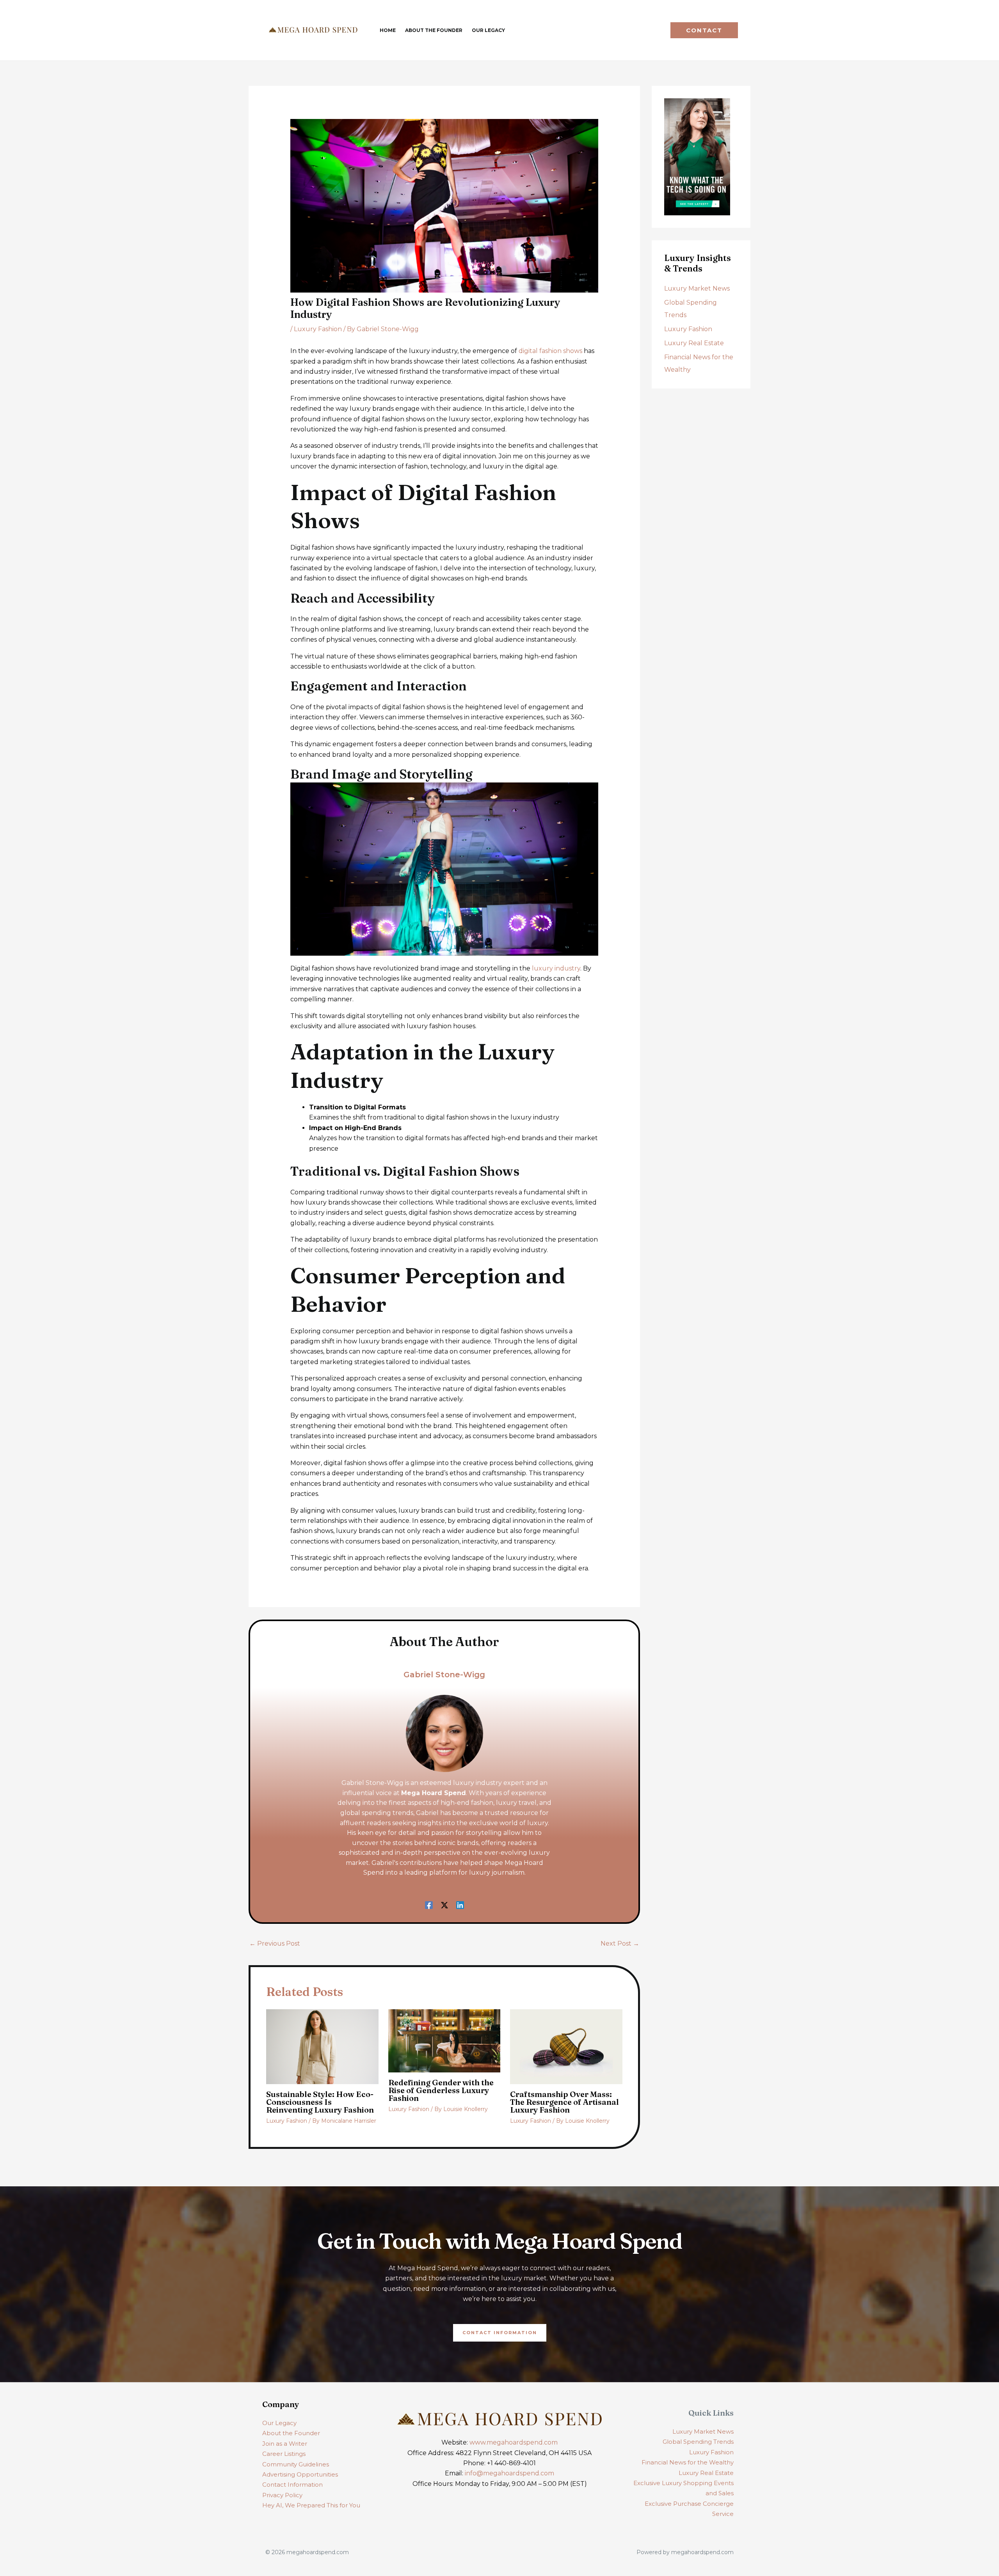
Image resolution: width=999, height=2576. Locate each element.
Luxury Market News (697, 288)
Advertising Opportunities (300, 2474)
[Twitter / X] (444, 1905)
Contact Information (292, 2485)
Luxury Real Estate (694, 343)
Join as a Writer (285, 2444)
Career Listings (284, 2454)
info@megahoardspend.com (509, 2473)
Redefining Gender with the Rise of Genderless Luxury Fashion (441, 2090)
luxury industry (556, 968)
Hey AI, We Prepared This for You (311, 2505)
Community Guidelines (296, 2464)
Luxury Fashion (318, 329)
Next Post (620, 1944)
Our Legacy (279, 2423)
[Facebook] (429, 1905)
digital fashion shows (550, 351)
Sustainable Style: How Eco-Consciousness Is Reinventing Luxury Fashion (320, 2102)
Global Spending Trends (698, 2442)
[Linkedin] (460, 1905)
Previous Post (275, 1944)
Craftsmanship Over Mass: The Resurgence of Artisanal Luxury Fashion (564, 2102)
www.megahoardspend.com (514, 2442)
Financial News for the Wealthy (688, 2462)
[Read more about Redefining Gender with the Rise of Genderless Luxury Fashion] (444, 2040)
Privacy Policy (282, 2495)
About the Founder (291, 2433)
